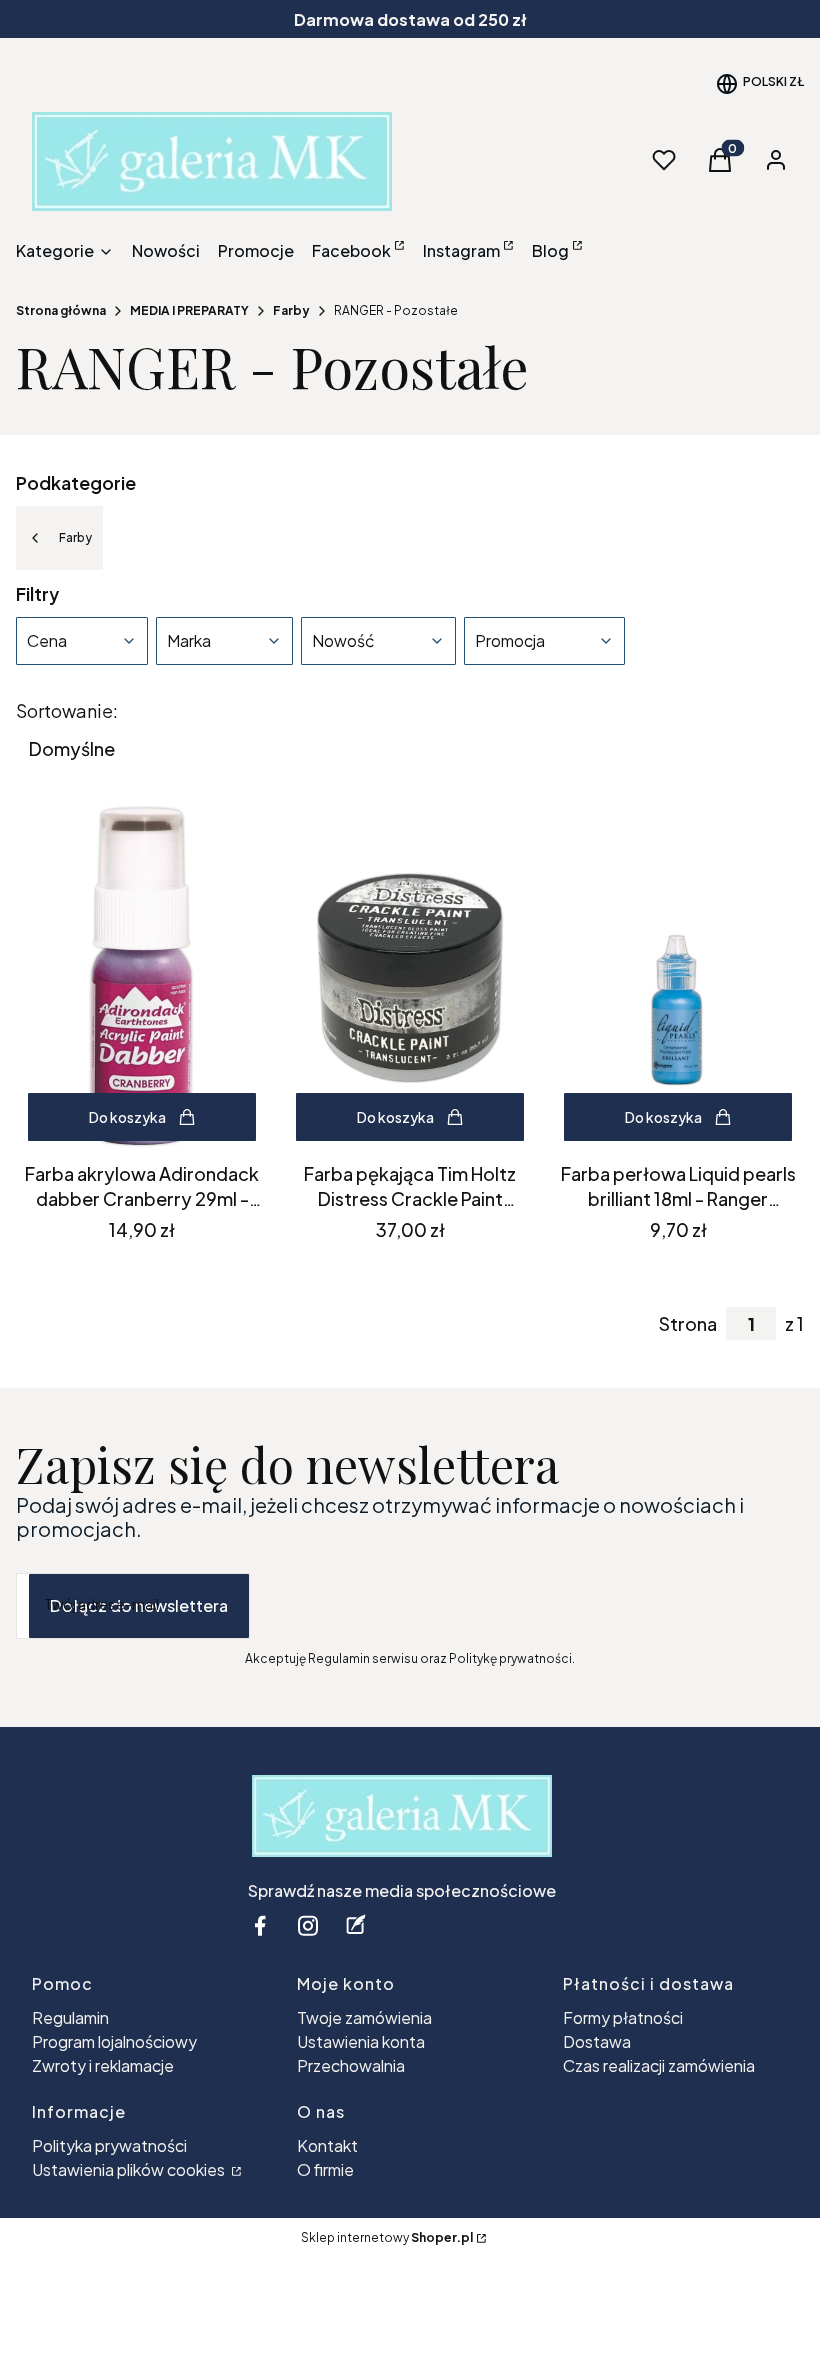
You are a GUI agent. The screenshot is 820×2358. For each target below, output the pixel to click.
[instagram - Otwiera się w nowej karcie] (308, 1925)
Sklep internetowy (387, 2237)
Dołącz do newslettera (139, 1605)
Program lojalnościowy (114, 2041)
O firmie (325, 2169)
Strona (688, 1324)
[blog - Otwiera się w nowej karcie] (356, 1925)
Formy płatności (623, 2017)
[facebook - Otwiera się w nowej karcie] (260, 1925)
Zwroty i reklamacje (103, 2065)
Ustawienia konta (361, 2041)
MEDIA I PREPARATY (189, 310)
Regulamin (70, 2017)
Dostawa (597, 2041)
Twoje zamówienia (364, 2017)
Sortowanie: (67, 711)
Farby (291, 310)
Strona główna (61, 310)
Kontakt (327, 2145)
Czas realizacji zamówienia (659, 2065)
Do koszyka (127, 1117)
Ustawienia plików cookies (130, 2169)
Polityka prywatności (109, 2145)
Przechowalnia (351, 2065)
